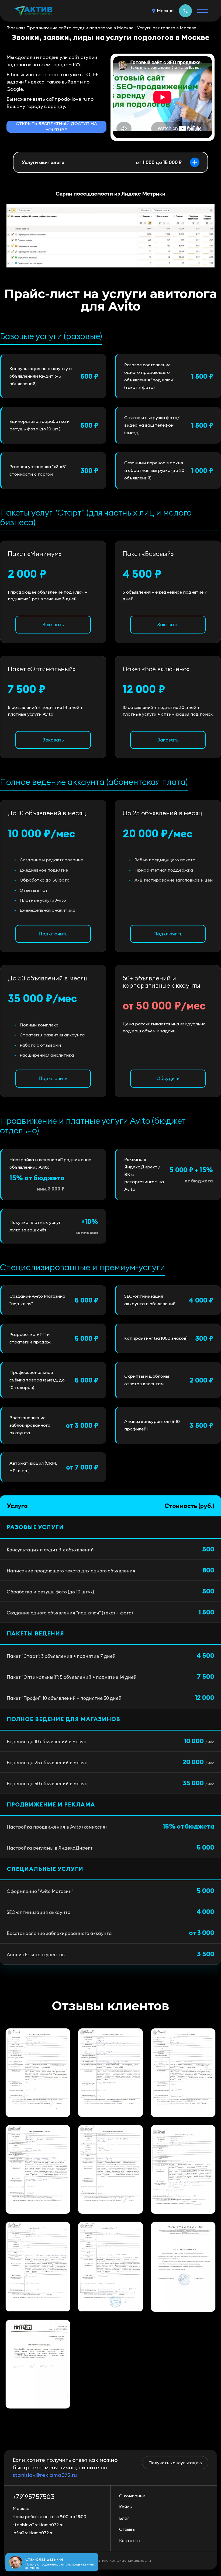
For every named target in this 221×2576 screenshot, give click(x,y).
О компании (132, 2496)
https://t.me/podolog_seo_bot (50, 284)
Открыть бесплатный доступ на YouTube (56, 127)
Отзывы (127, 2529)
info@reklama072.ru (33, 2533)
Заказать (53, 624)
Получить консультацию (175, 2463)
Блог (124, 2518)
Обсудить (168, 1078)
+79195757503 (185, 11)
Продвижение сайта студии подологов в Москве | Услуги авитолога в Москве (111, 28)
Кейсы (126, 2507)
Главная (15, 28)
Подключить (53, 934)
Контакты (130, 2540)
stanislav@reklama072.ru (45, 2475)
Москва (165, 11)
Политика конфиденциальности (121, 2560)
